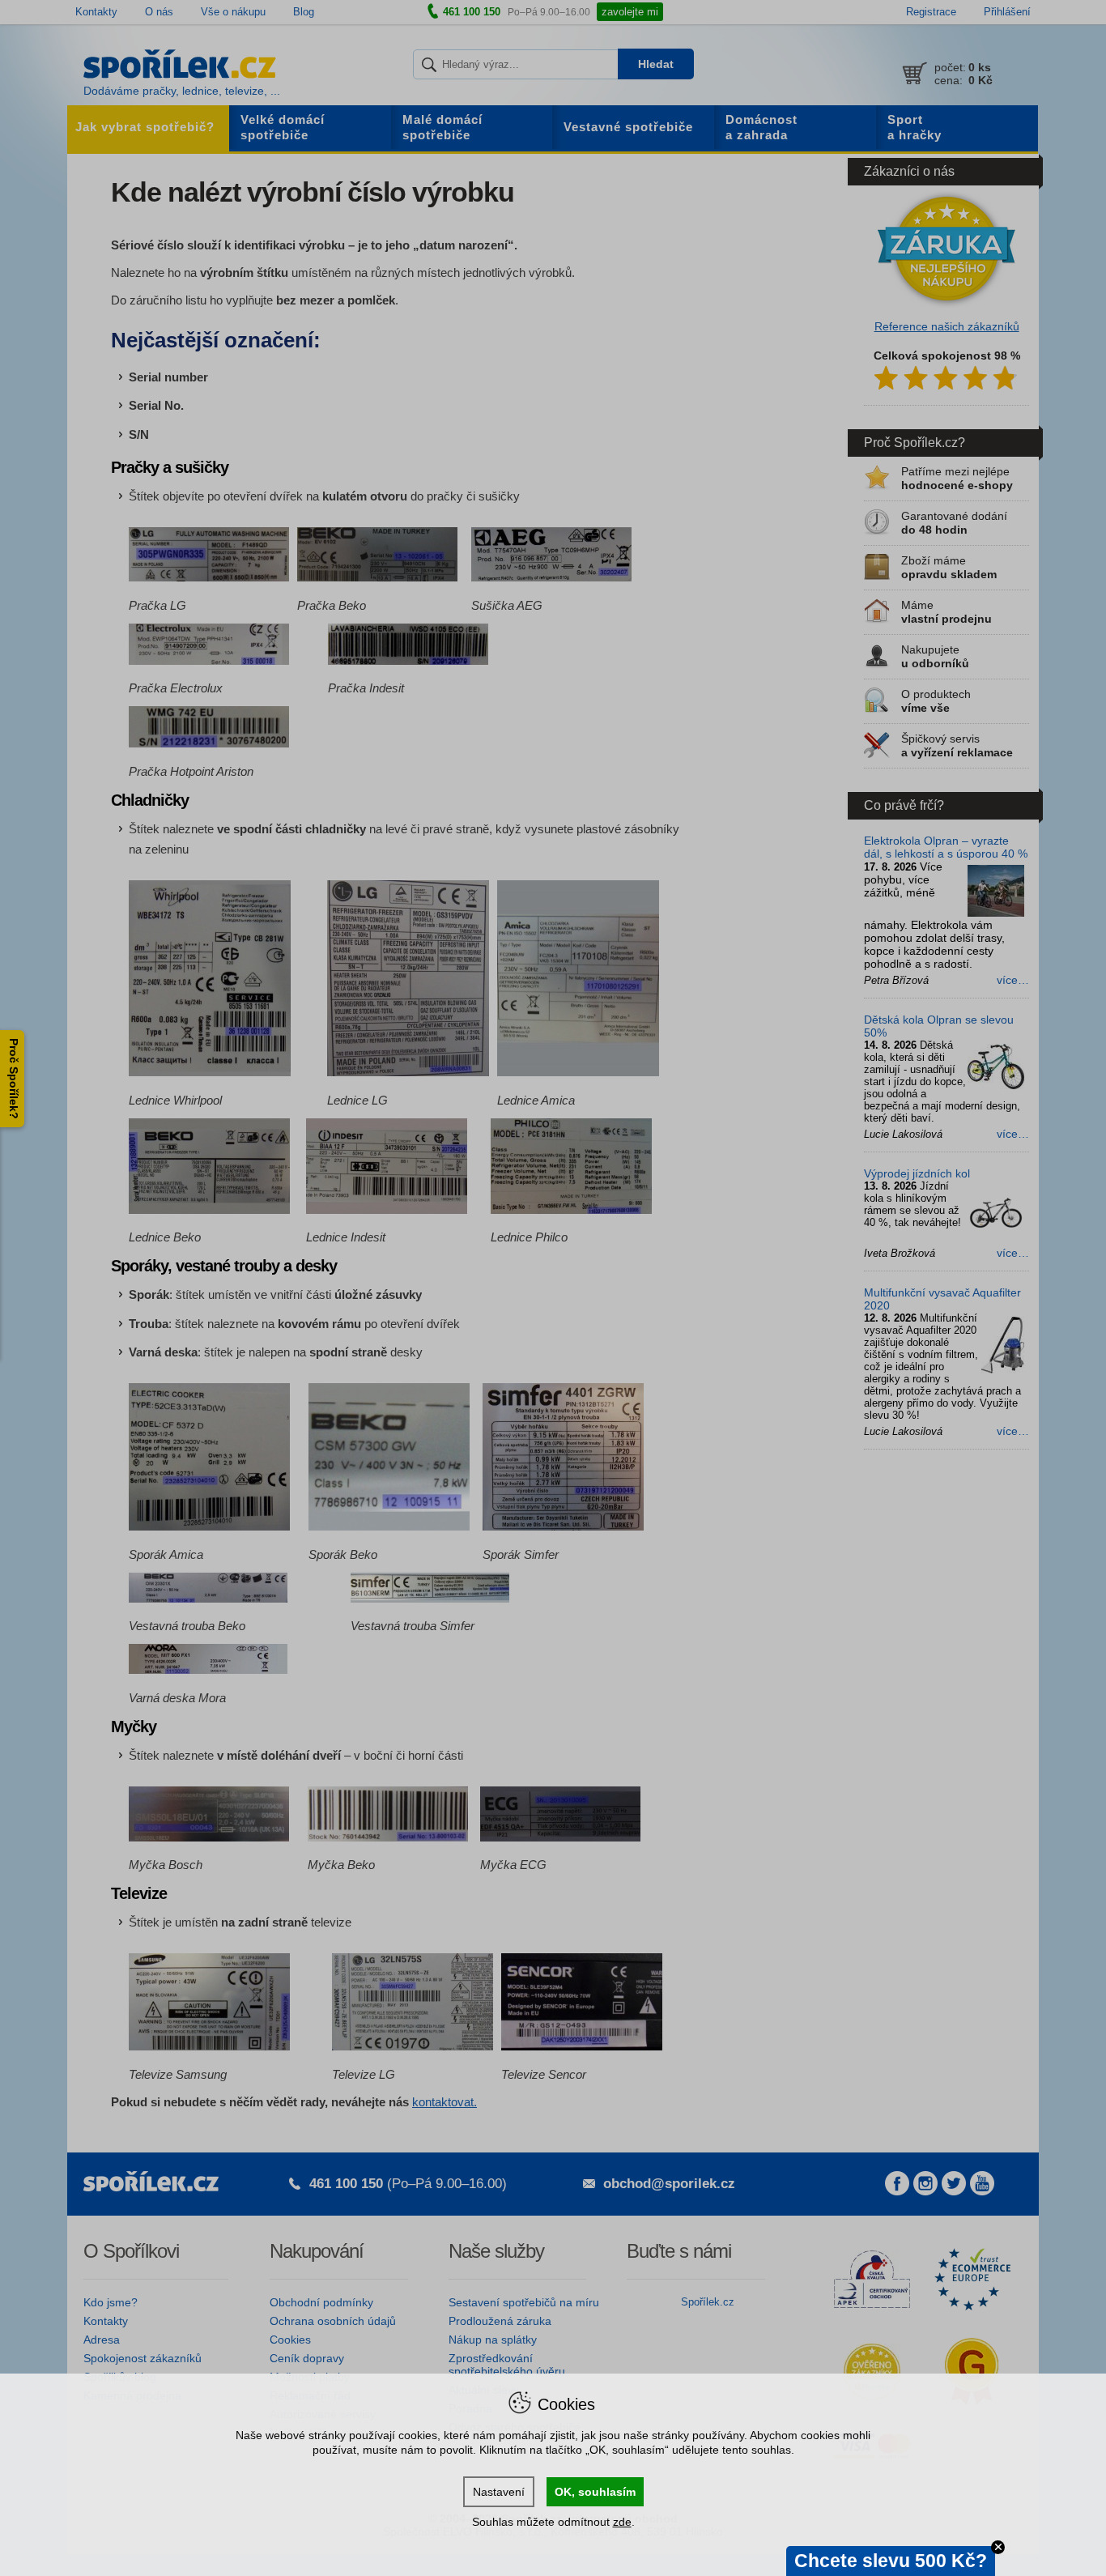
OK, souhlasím (595, 2492)
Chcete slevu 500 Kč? (891, 2561)
